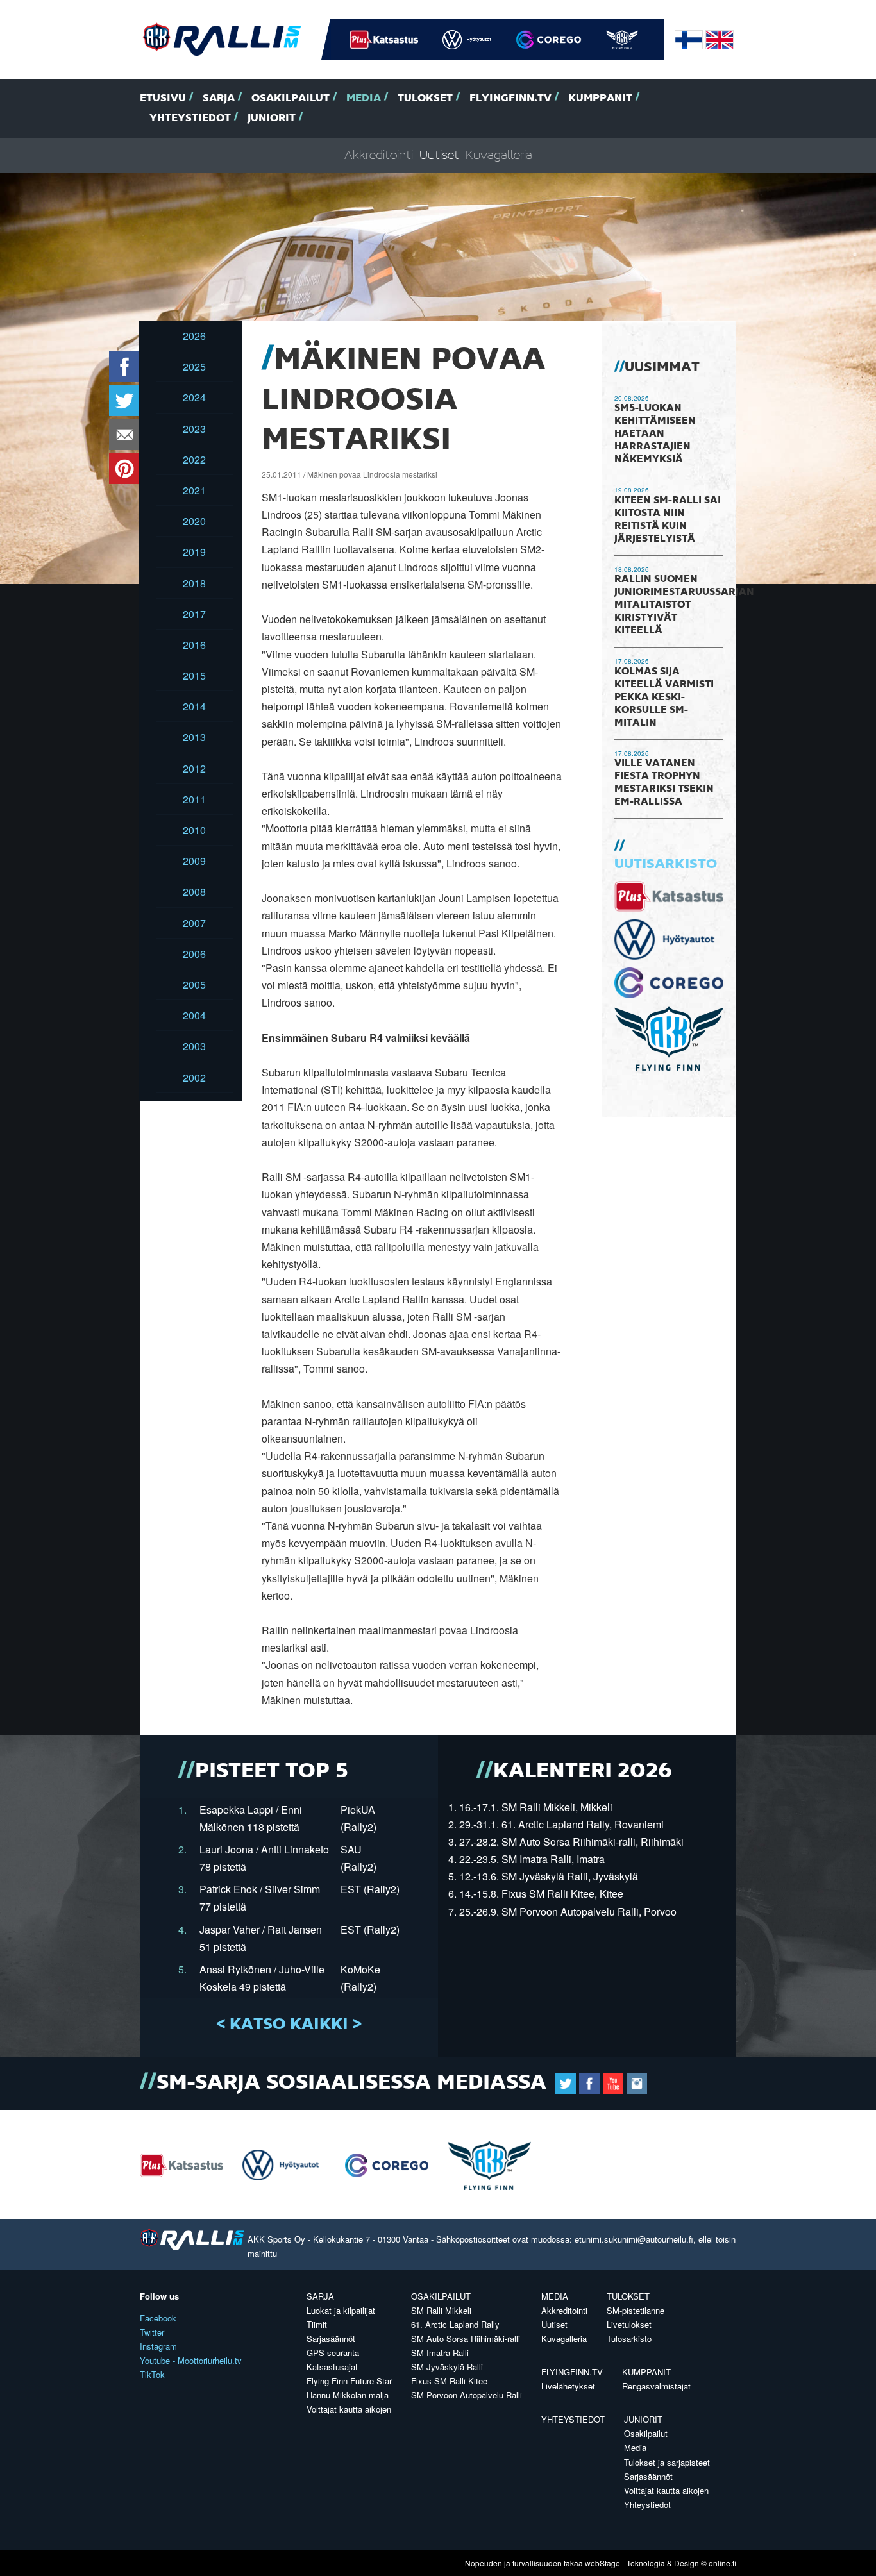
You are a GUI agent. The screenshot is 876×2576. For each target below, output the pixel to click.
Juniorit (272, 118)
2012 (194, 768)
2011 (194, 799)
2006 (194, 954)
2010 (194, 830)
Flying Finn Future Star (349, 2381)
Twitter (152, 2332)
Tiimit (317, 2324)
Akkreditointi (379, 155)
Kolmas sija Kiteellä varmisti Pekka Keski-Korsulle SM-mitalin (664, 698)
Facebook (158, 2318)
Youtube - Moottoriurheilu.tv (191, 2360)
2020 (194, 521)
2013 (194, 737)
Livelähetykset (568, 2386)
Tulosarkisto (629, 2338)
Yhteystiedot (190, 118)
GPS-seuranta (333, 2353)
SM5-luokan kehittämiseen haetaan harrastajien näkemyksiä (655, 434)
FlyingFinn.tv (510, 98)
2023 (194, 429)
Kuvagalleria (499, 155)
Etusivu (163, 98)
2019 (194, 552)
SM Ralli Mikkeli (441, 2310)
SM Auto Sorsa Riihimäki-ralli (466, 2338)
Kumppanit (600, 98)
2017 (194, 614)
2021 (194, 490)
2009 (194, 861)
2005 (194, 984)
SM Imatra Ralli (440, 2353)
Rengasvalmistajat (656, 2386)
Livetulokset (629, 2324)
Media (364, 98)
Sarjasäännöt (331, 2338)
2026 (194, 336)
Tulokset (425, 98)
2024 (194, 397)
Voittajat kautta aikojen (349, 2409)
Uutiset (439, 155)
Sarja (219, 98)
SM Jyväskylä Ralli (447, 2367)
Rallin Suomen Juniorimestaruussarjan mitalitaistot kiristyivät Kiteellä (684, 605)
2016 (194, 645)
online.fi (722, 2563)
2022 (194, 459)
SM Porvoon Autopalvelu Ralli (467, 2395)
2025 (194, 366)
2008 (194, 891)
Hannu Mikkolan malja (348, 2395)
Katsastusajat (332, 2367)
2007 (194, 923)
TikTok (152, 2374)
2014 (194, 706)
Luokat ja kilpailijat (341, 2310)
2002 (194, 1077)
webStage (602, 2563)
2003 (194, 1046)
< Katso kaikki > (289, 2025)
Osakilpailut (291, 98)
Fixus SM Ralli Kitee (449, 2381)
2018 (194, 583)
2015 (194, 675)
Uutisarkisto (666, 864)
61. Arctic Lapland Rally (455, 2324)
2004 (194, 1015)
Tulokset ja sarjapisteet (667, 2462)
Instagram (158, 2346)
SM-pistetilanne (636, 2310)
